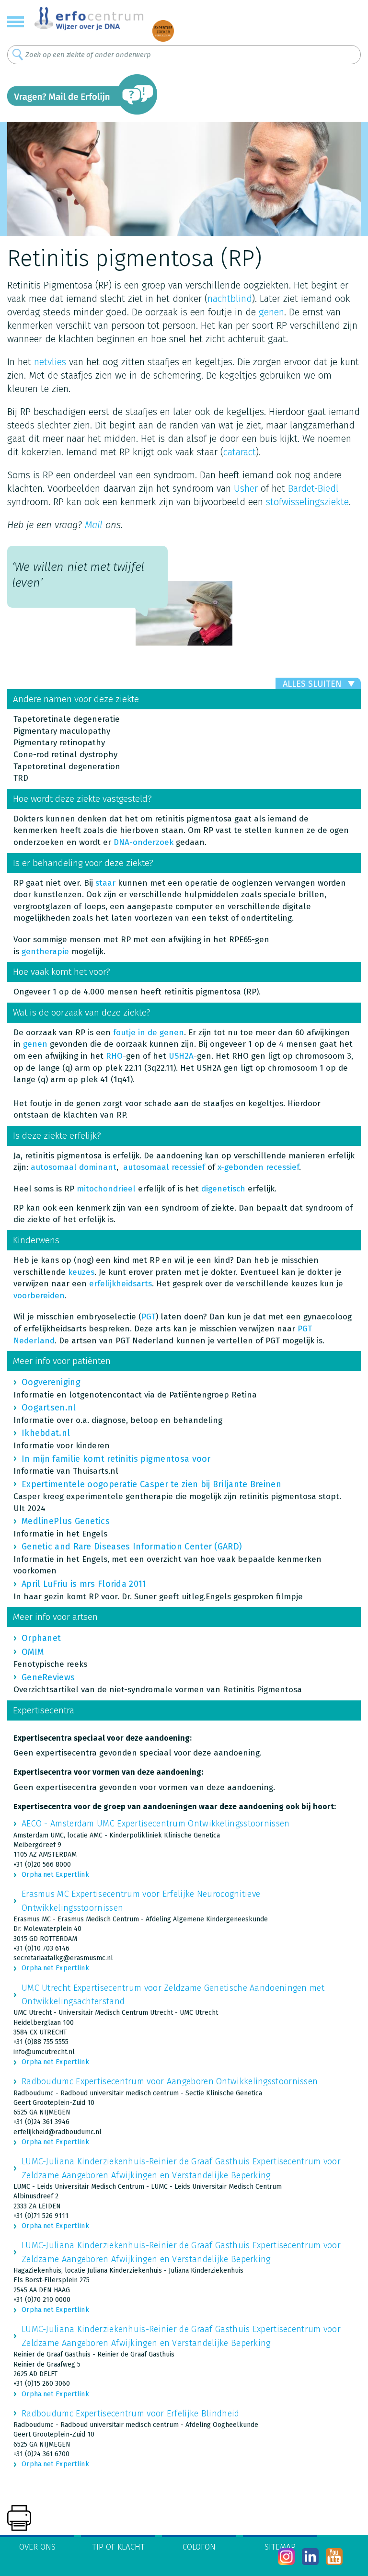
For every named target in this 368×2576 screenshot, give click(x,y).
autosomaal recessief (164, 1167)
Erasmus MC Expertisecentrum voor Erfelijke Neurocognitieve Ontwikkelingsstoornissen (141, 1901)
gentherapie (45, 952)
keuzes (81, 1272)
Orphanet (41, 1638)
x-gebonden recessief (258, 1167)
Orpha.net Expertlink (55, 1875)
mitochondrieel (106, 1189)
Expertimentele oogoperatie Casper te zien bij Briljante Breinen (151, 1484)
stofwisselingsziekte (307, 502)
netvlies (50, 362)
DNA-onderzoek (144, 842)
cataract (240, 452)
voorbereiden (39, 1296)
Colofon (199, 2547)
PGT (149, 1317)
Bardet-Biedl (313, 488)
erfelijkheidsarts (121, 1284)
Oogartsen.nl (49, 1408)
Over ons (37, 2547)
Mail (94, 525)
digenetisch (223, 1189)
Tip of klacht (118, 2547)
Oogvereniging (51, 1382)
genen (271, 312)
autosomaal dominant (74, 1167)
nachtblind (230, 299)
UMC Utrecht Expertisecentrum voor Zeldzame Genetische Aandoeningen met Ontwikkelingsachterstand (173, 1995)
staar (105, 883)
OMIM (33, 1652)
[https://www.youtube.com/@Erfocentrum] (334, 2557)
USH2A (181, 1056)
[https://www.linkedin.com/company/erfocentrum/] (310, 2557)
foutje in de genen (149, 1033)
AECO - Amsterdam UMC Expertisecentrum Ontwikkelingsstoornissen (156, 1824)
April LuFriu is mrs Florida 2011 (84, 1584)
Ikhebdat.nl (46, 1433)
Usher (246, 488)
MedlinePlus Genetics (66, 1521)
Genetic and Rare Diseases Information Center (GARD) (132, 1547)
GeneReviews (48, 1677)
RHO (114, 1056)
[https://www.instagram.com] (286, 2557)
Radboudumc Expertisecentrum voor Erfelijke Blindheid (131, 2414)
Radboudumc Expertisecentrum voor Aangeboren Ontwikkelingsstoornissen (170, 2081)
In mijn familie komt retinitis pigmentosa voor (116, 1459)
